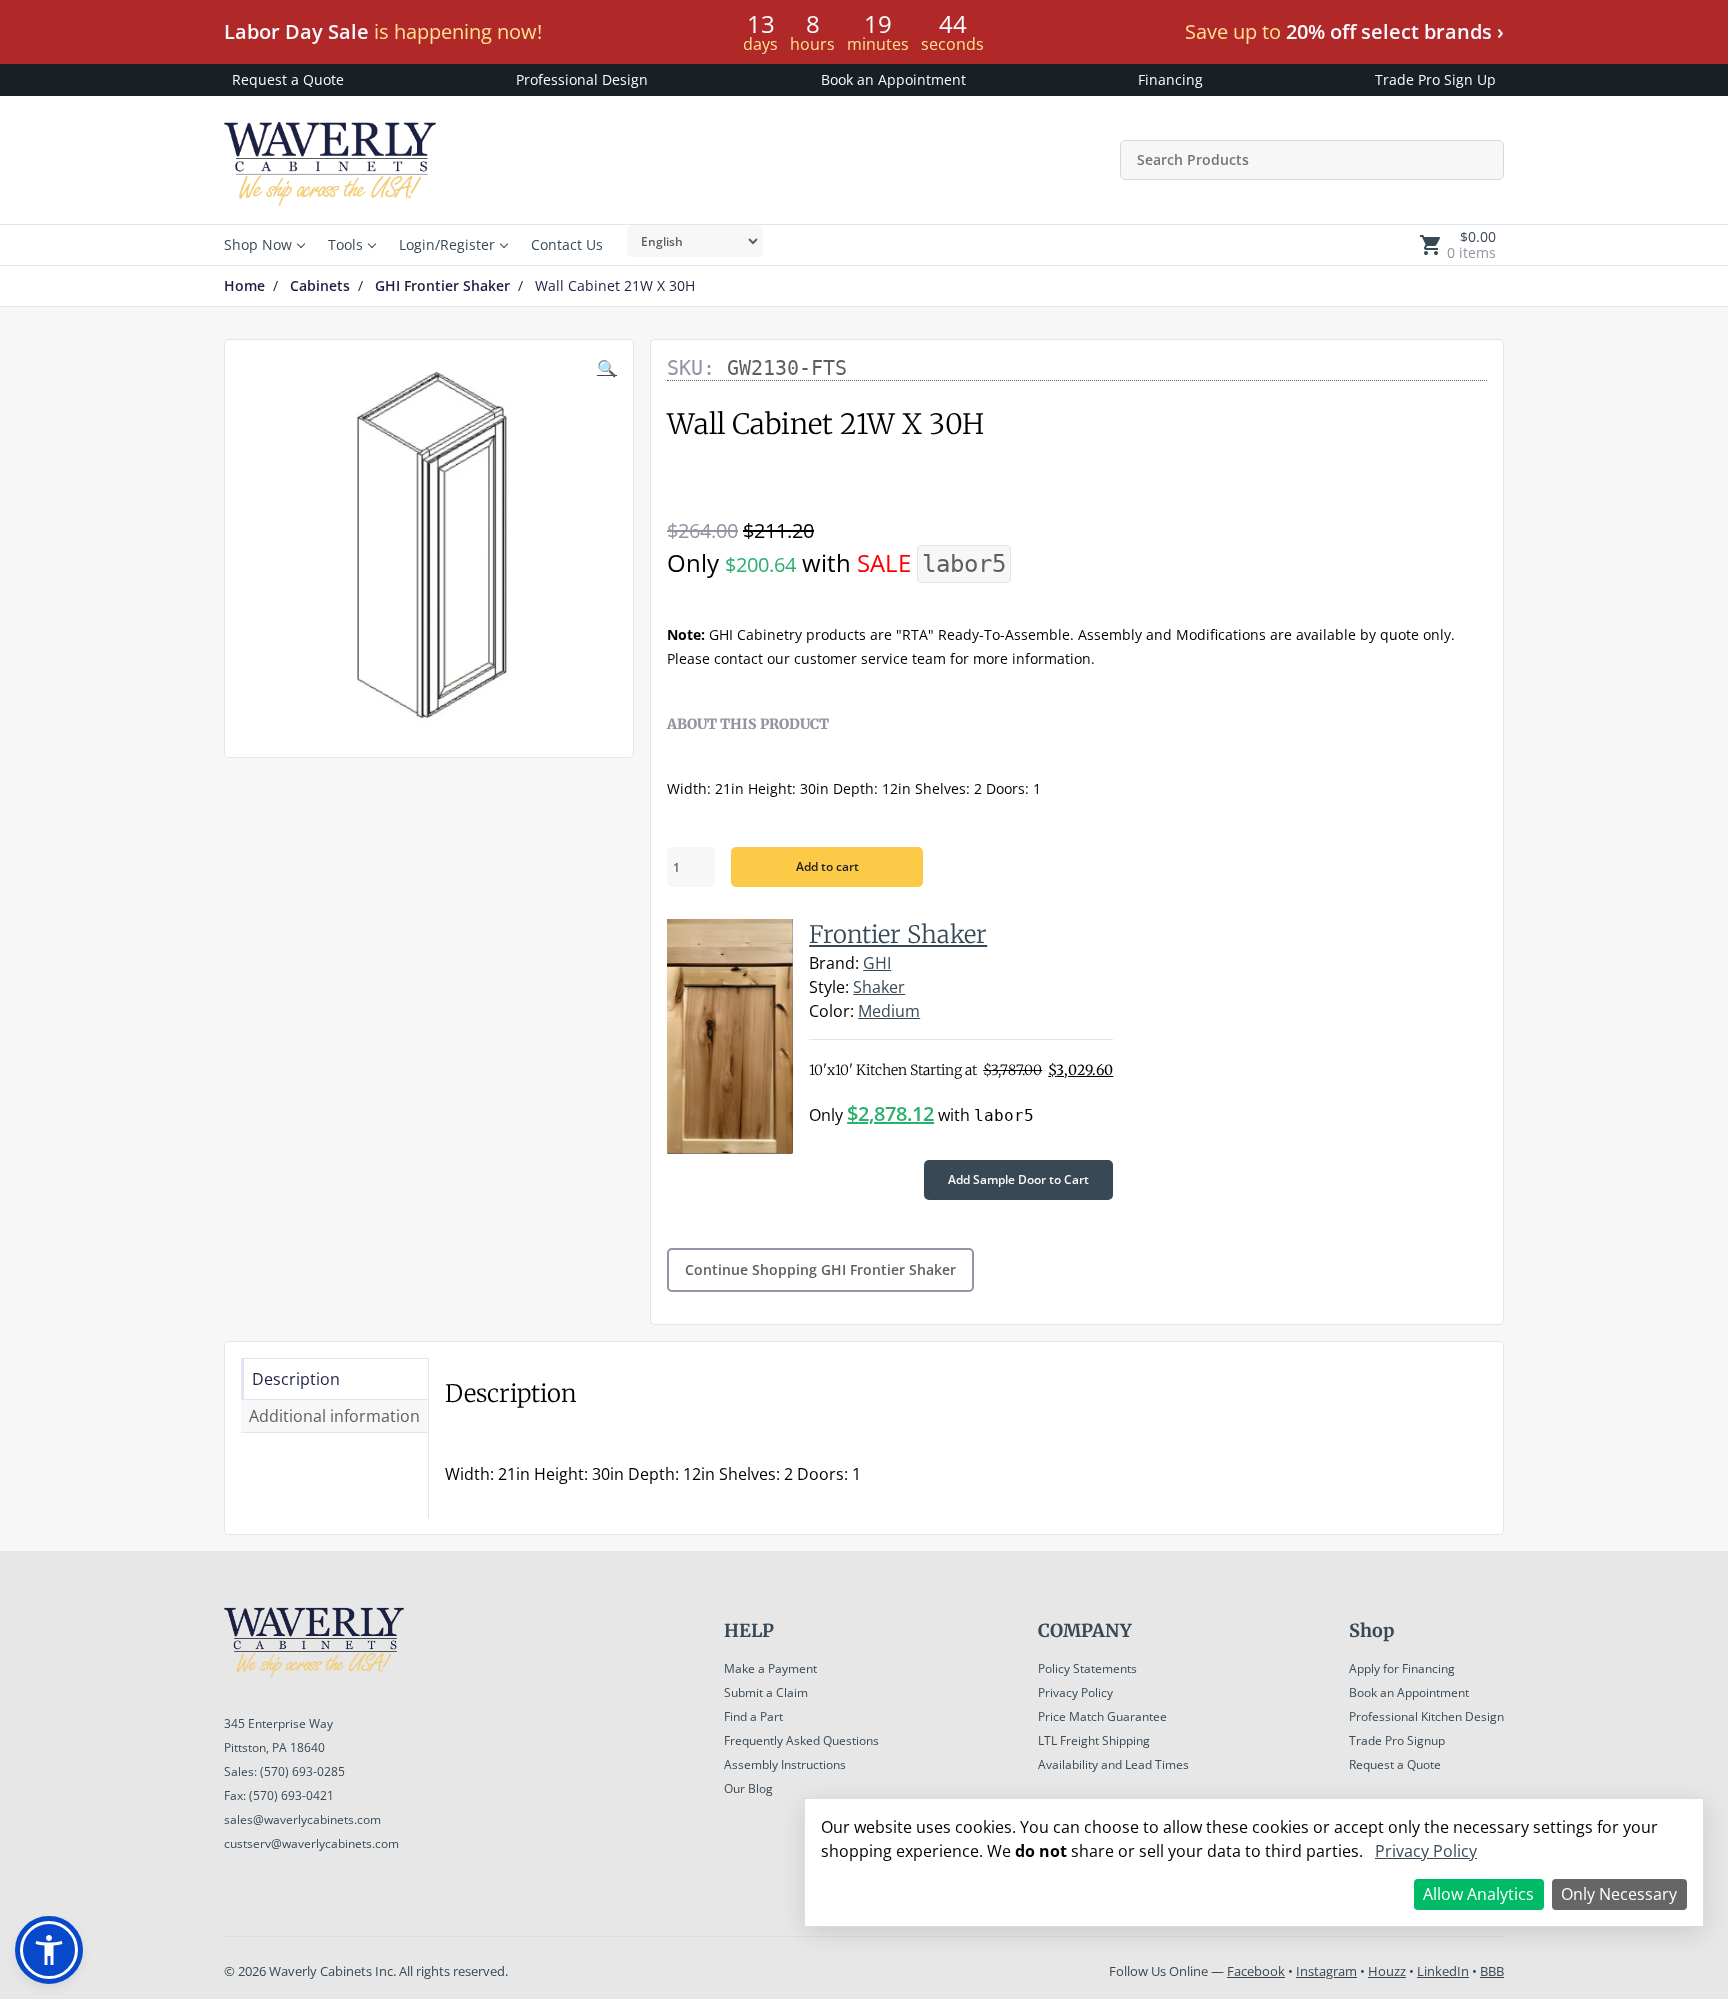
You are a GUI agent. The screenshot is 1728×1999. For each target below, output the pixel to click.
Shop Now (258, 244)
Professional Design (582, 79)
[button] (49, 1950)
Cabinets (320, 286)
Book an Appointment (893, 79)
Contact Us (567, 244)
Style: (829, 987)
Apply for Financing (1402, 1668)
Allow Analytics (1478, 1894)
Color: (831, 1011)
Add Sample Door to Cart (1018, 1179)
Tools (345, 244)
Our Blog (748, 1788)
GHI (877, 963)
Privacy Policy (1075, 1692)
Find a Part (753, 1716)
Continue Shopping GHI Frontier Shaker (820, 1269)
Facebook (1256, 1971)
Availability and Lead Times (1113, 1764)
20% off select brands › (1395, 31)
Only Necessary (1619, 1894)
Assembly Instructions (785, 1764)
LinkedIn (1443, 1971)
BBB (1492, 1971)
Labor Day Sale (296, 31)
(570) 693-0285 (302, 1771)
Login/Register (447, 244)
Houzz (1387, 1971)
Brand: (834, 963)
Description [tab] (296, 1379)
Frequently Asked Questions (801, 1740)
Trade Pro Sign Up (1435, 79)
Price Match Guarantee (1102, 1716)
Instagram (1326, 1971)
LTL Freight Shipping (1094, 1740)
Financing (1170, 79)
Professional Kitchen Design (1426, 1716)
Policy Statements (1087, 1668)
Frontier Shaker (898, 934)
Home (244, 286)
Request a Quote (288, 79)
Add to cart (827, 866)
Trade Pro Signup (1397, 1740)
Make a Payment (770, 1668)
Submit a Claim (766, 1692)
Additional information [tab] (334, 1416)
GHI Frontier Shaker (442, 286)
